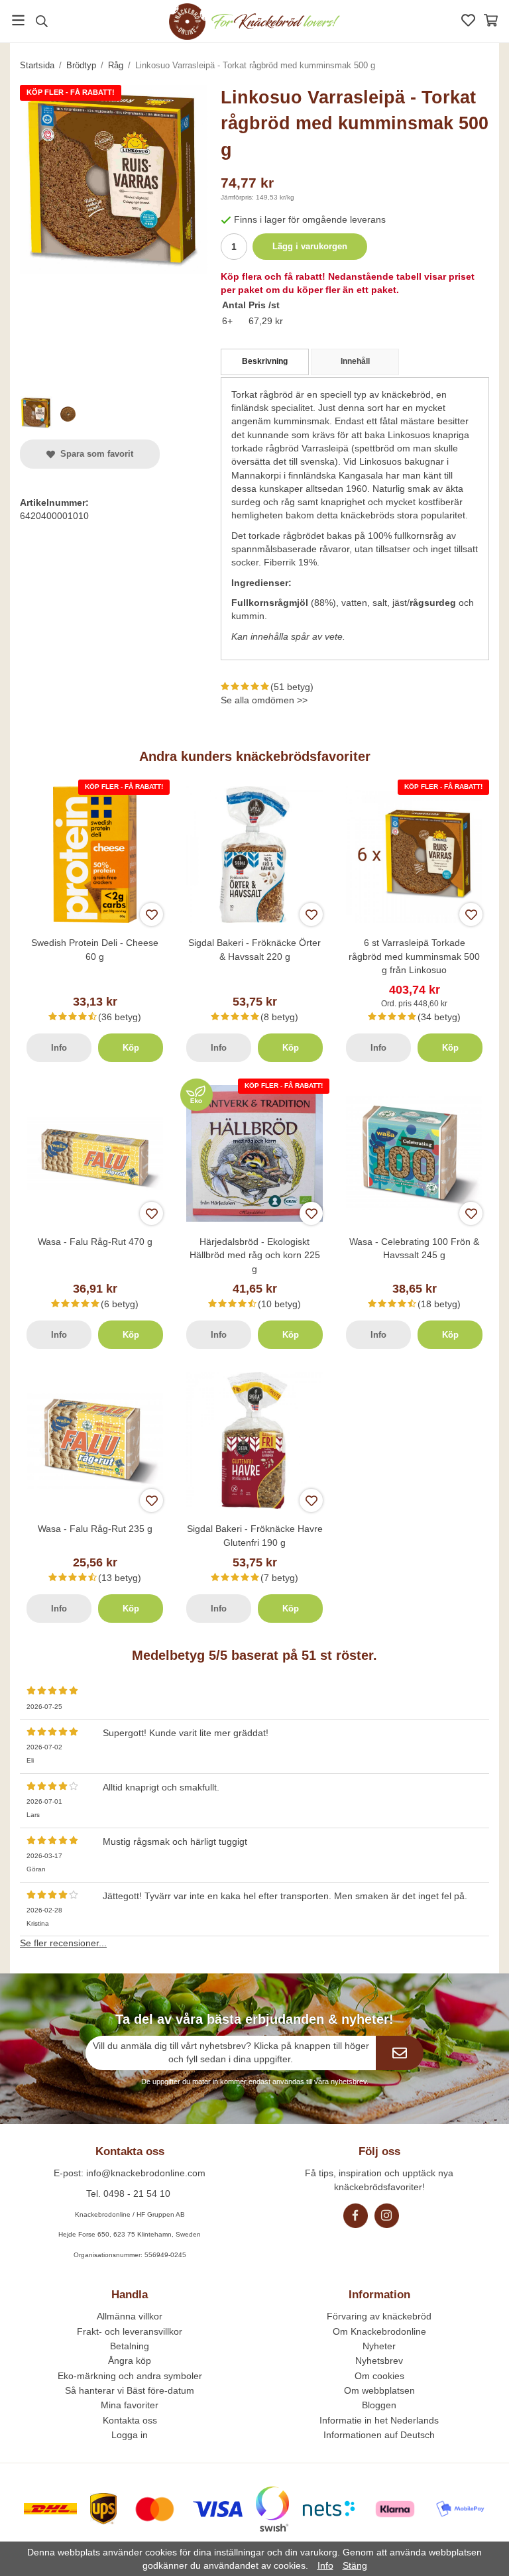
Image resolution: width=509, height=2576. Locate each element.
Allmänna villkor (130, 2316)
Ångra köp (130, 2361)
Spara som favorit (94, 454)
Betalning (130, 2346)
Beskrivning (265, 361)
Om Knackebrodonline (379, 2331)
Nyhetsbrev (379, 2361)
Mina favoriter (130, 2405)
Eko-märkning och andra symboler (130, 2376)
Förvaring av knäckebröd (379, 2316)
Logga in (130, 2435)
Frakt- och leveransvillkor (130, 2331)
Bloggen (379, 2405)
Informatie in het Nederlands (379, 2420)
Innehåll (355, 361)
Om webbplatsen (379, 2390)
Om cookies (379, 2376)
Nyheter (379, 2346)
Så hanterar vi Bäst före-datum (130, 2390)
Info (59, 1048)
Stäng (355, 2565)
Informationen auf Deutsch (379, 2435)
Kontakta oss (130, 2420)
